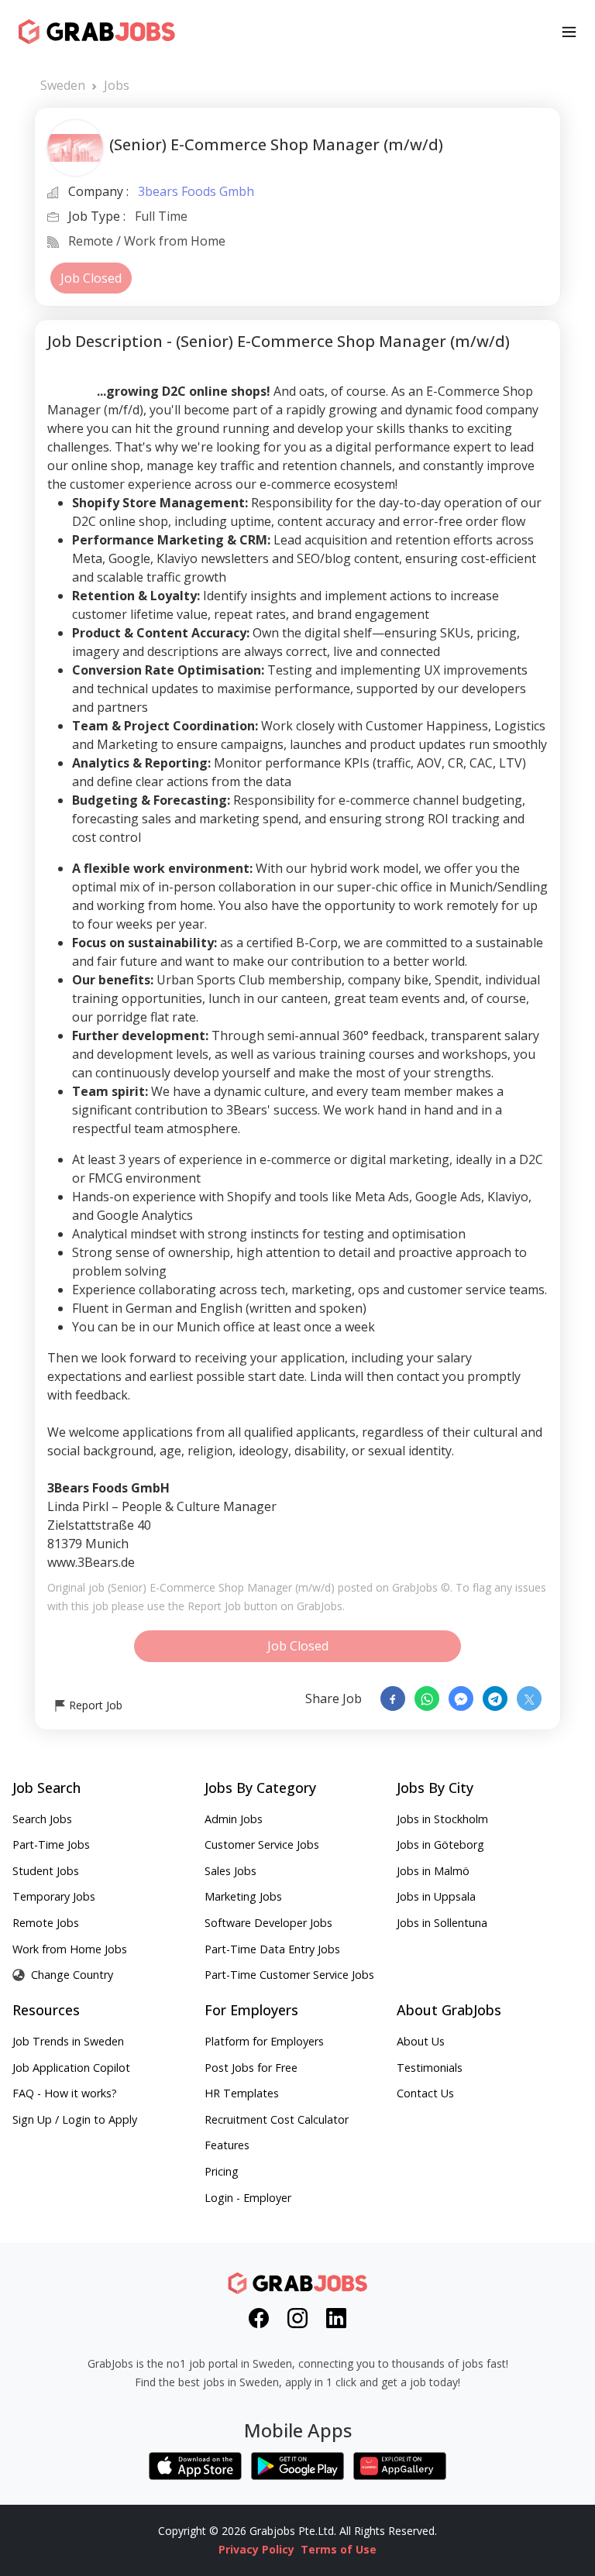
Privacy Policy (256, 2549)
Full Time (161, 216)
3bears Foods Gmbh (196, 191)
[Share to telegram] (495, 1698)
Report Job (94, 1705)
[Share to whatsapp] (427, 1698)
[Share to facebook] (393, 1698)
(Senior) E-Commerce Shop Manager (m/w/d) (221, 1587)
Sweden (63, 85)
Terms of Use (339, 2549)
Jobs (117, 85)
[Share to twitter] (529, 1698)
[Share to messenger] (461, 1698)
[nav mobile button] (569, 32)
